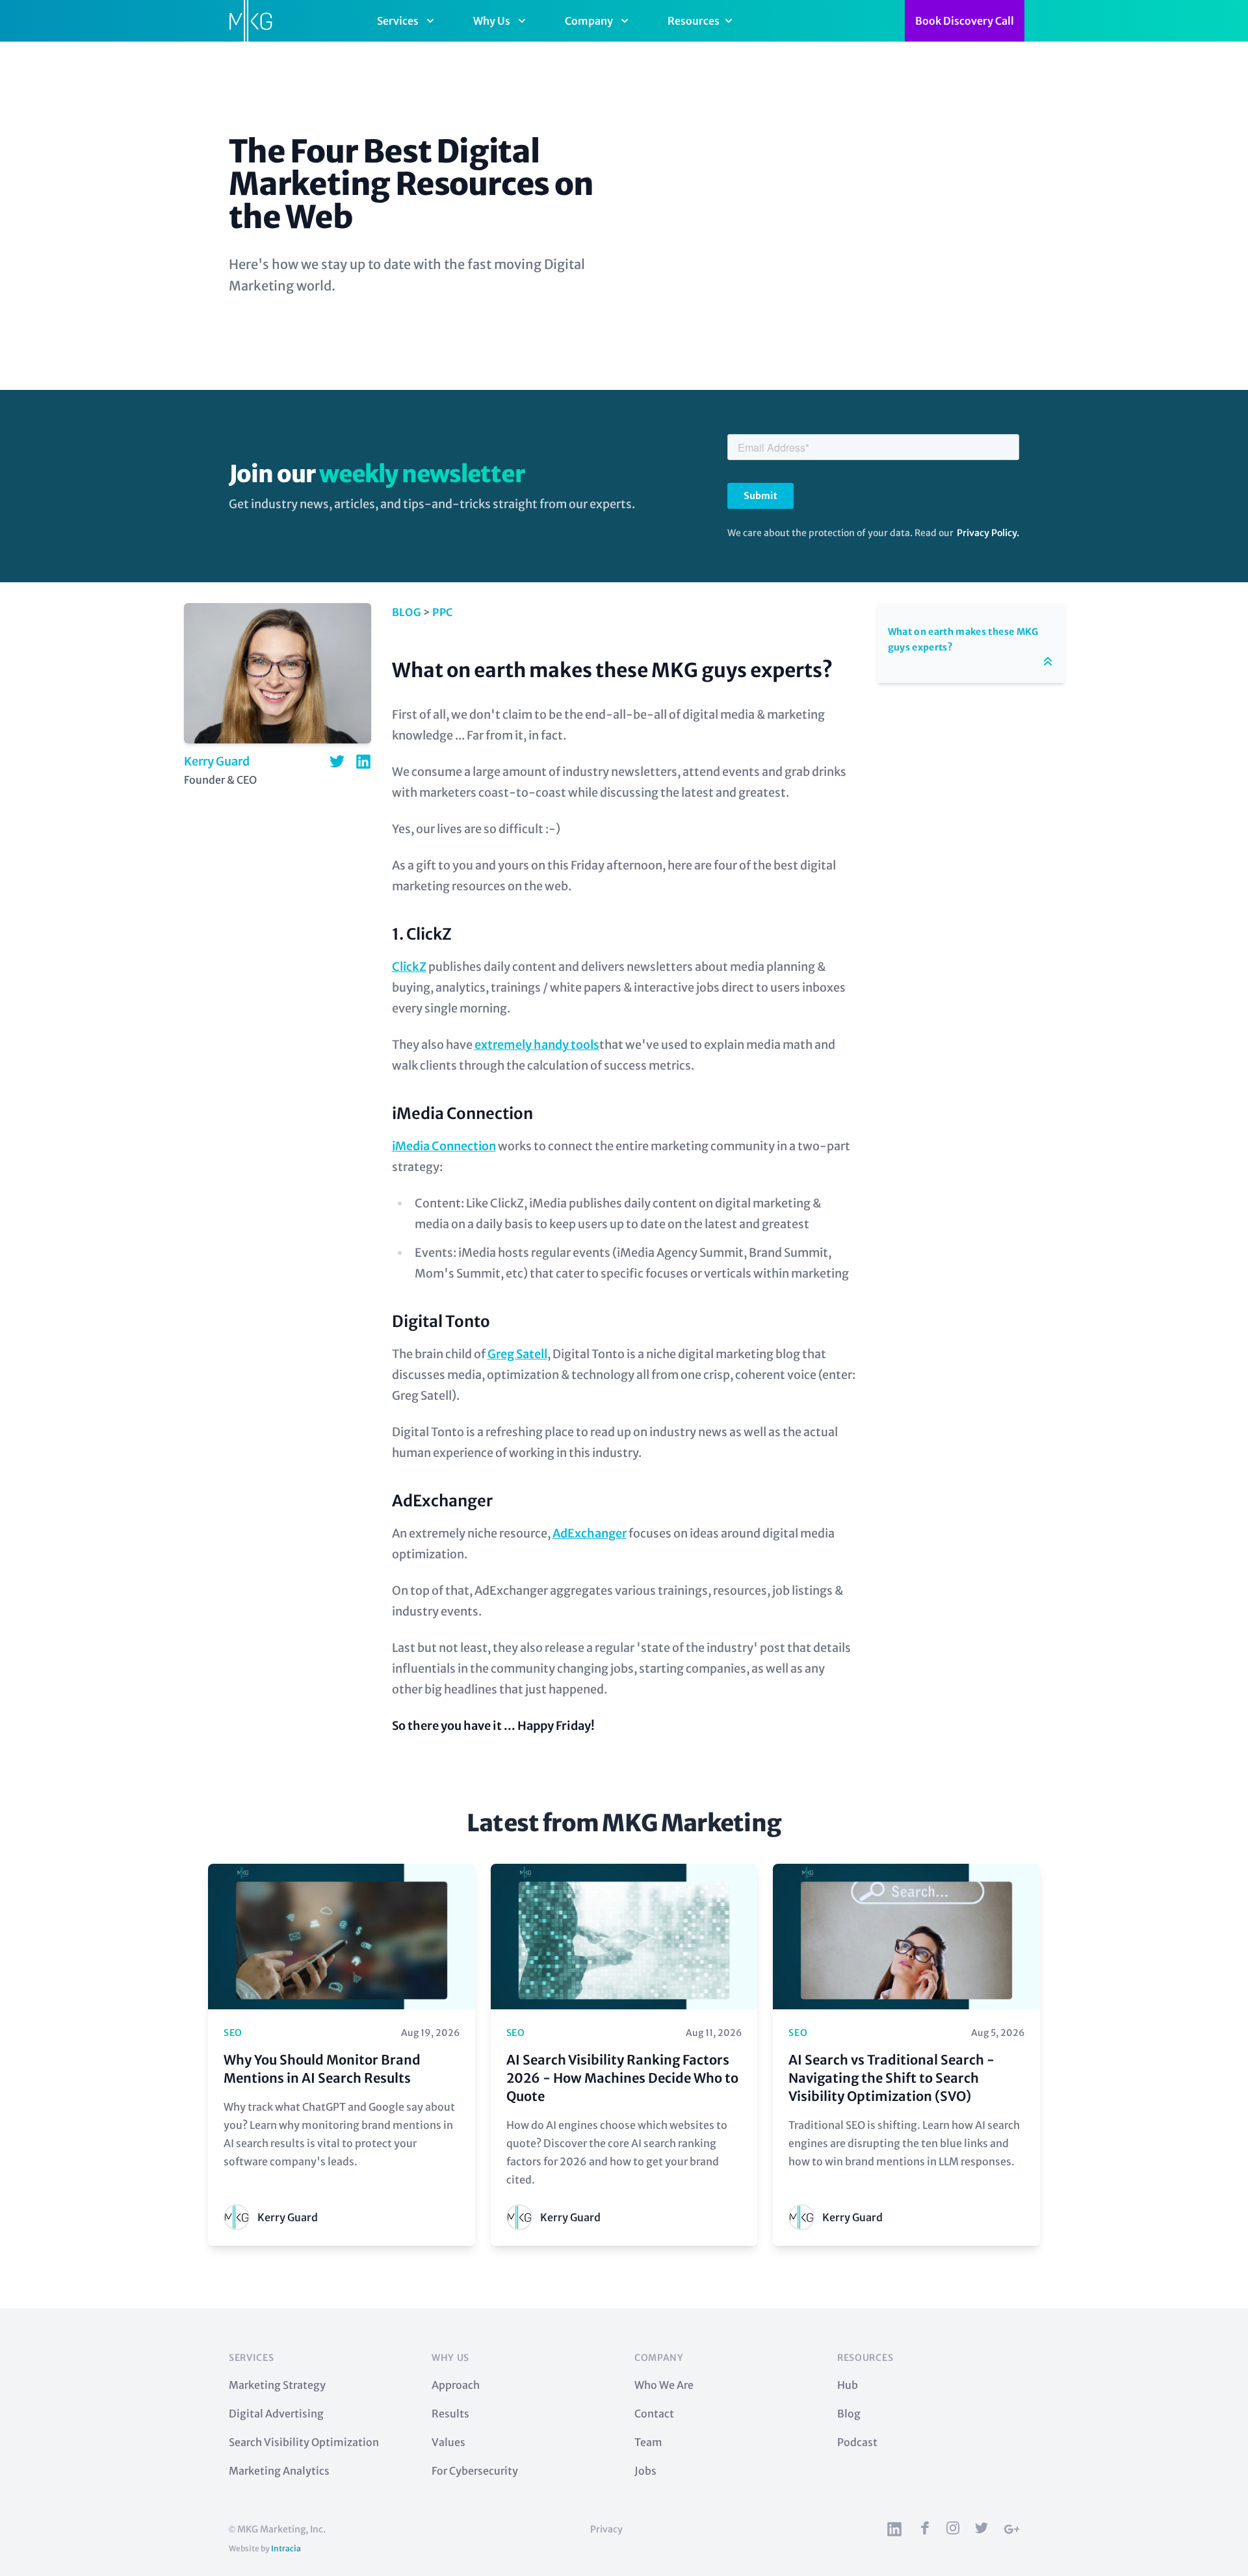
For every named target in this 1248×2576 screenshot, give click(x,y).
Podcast (857, 2442)
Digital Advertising (276, 2414)
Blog (407, 612)
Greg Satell (517, 1354)
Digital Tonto (441, 1321)
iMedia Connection (462, 1114)
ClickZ (409, 967)
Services (398, 21)
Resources (694, 21)
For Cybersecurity (475, 2471)
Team (648, 2442)
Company (589, 21)
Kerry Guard (217, 761)
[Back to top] (1048, 662)
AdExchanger (442, 1501)
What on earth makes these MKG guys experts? (612, 670)
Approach (456, 2385)
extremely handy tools (537, 1045)
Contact (654, 2414)
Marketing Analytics (279, 2471)
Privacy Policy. (988, 533)
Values (448, 2442)
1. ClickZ (422, 934)
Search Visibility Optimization (304, 2442)
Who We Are (664, 2385)
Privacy (606, 2529)
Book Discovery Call (965, 21)
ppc (442, 612)
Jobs (645, 2471)
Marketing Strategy (277, 2385)
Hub (848, 2385)
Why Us (492, 21)
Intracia (286, 2548)
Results (450, 2414)
